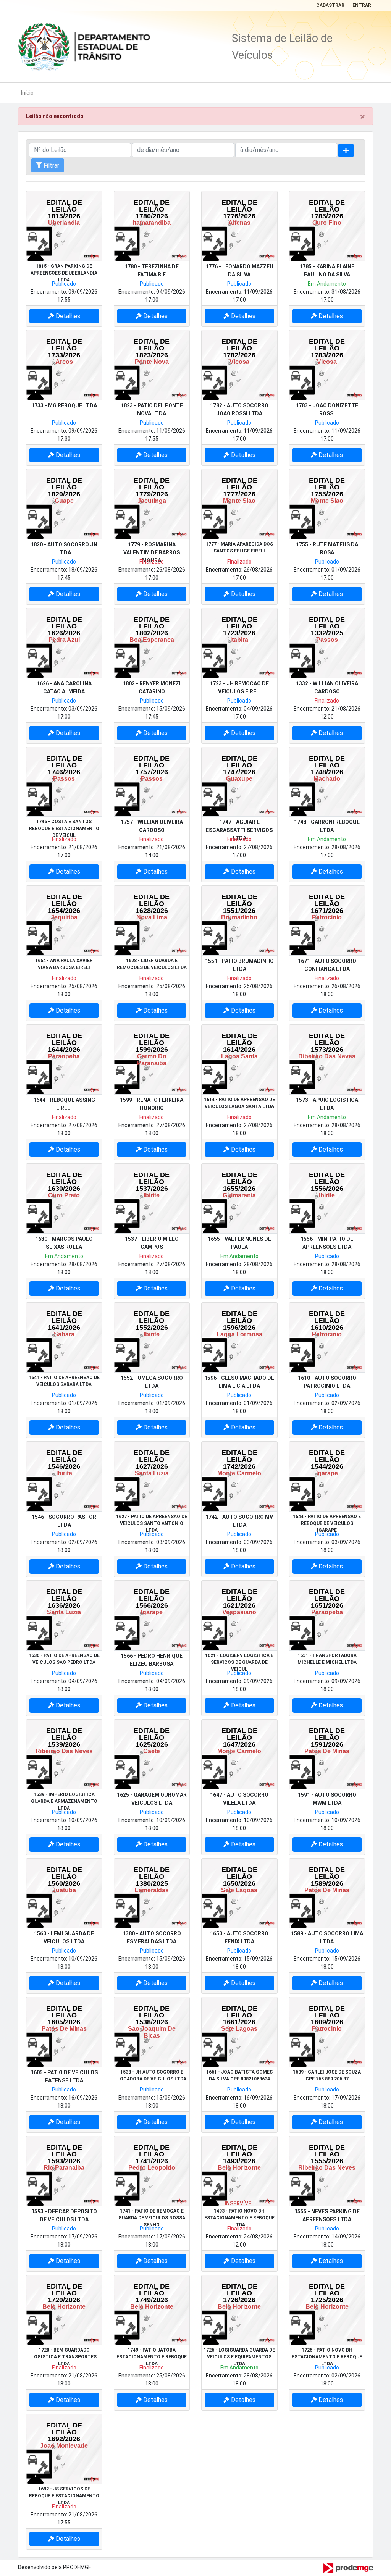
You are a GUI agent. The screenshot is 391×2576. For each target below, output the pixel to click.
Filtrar (51, 166)
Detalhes (67, 316)
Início (27, 93)
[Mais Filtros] (346, 150)
